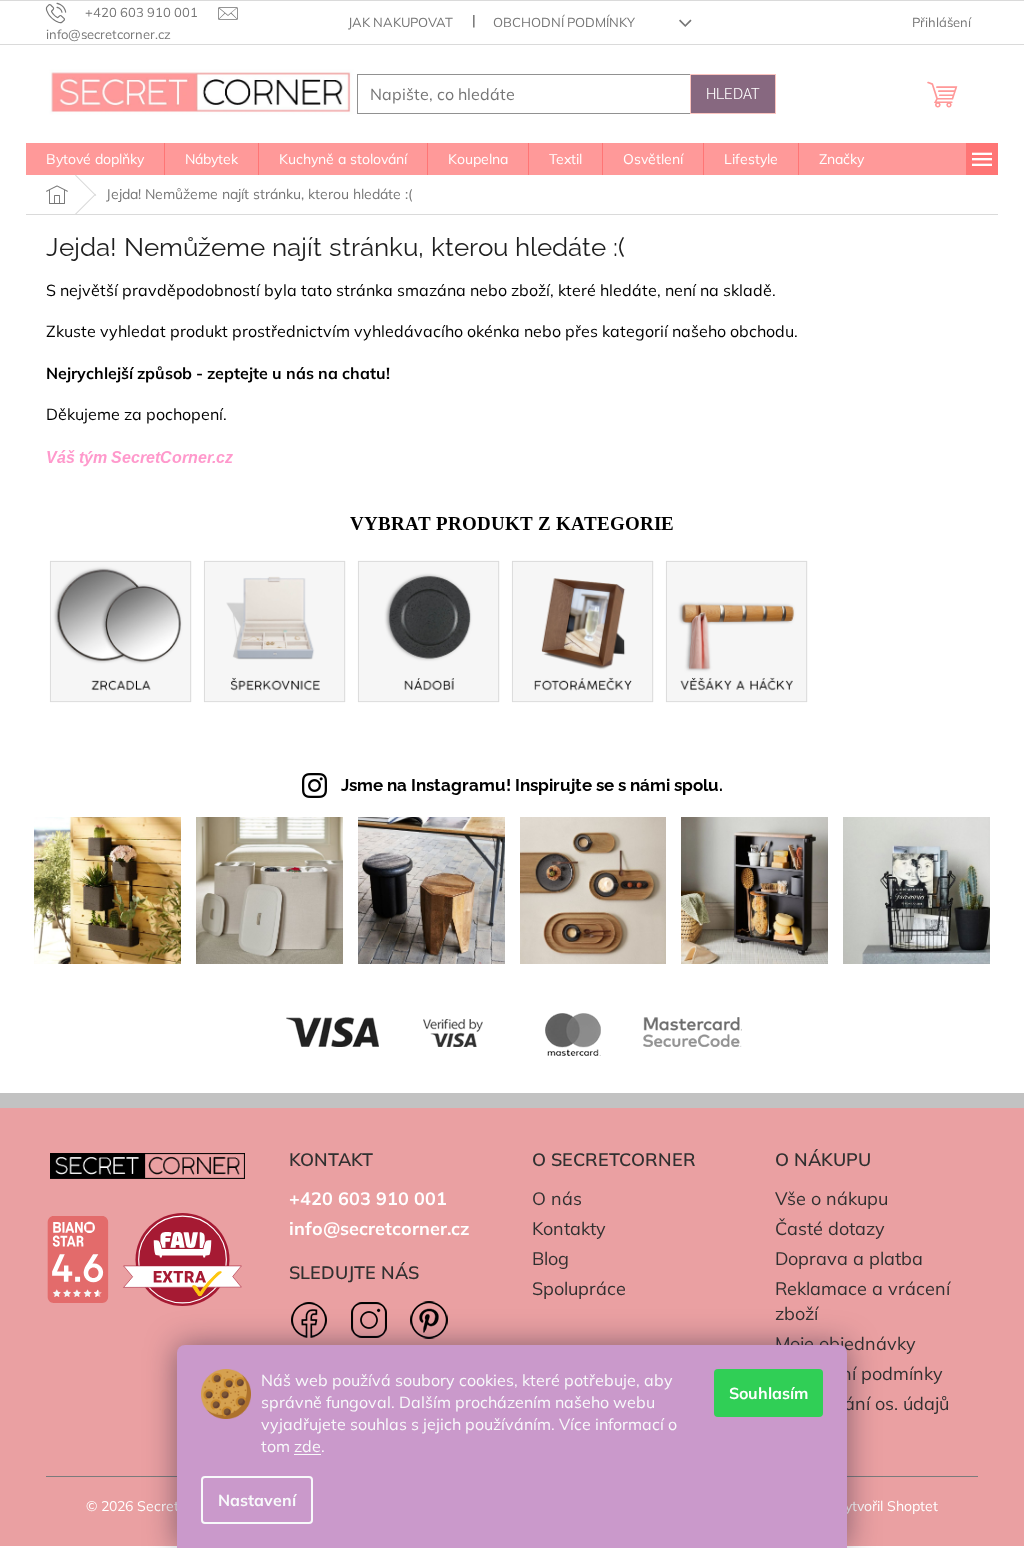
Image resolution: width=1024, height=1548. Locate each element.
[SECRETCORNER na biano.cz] (77, 1259)
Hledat (733, 94)
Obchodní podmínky (564, 22)
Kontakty (569, 1228)
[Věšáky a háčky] (737, 628)
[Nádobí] (429, 628)
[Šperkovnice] (275, 628)
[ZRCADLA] (121, 628)
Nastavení (257, 1500)
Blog (550, 1258)
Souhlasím (768, 1393)
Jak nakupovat (400, 22)
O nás (557, 1198)
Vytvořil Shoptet (886, 1506)
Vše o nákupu (831, 1198)
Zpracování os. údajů (862, 1403)
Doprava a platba (849, 1258)
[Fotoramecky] (583, 628)
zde (307, 1446)
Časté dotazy (830, 1228)
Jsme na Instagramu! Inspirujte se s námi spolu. (532, 785)
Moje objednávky (845, 1343)
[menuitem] (95, 159)
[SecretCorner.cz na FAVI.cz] (182, 1260)
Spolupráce (579, 1288)
